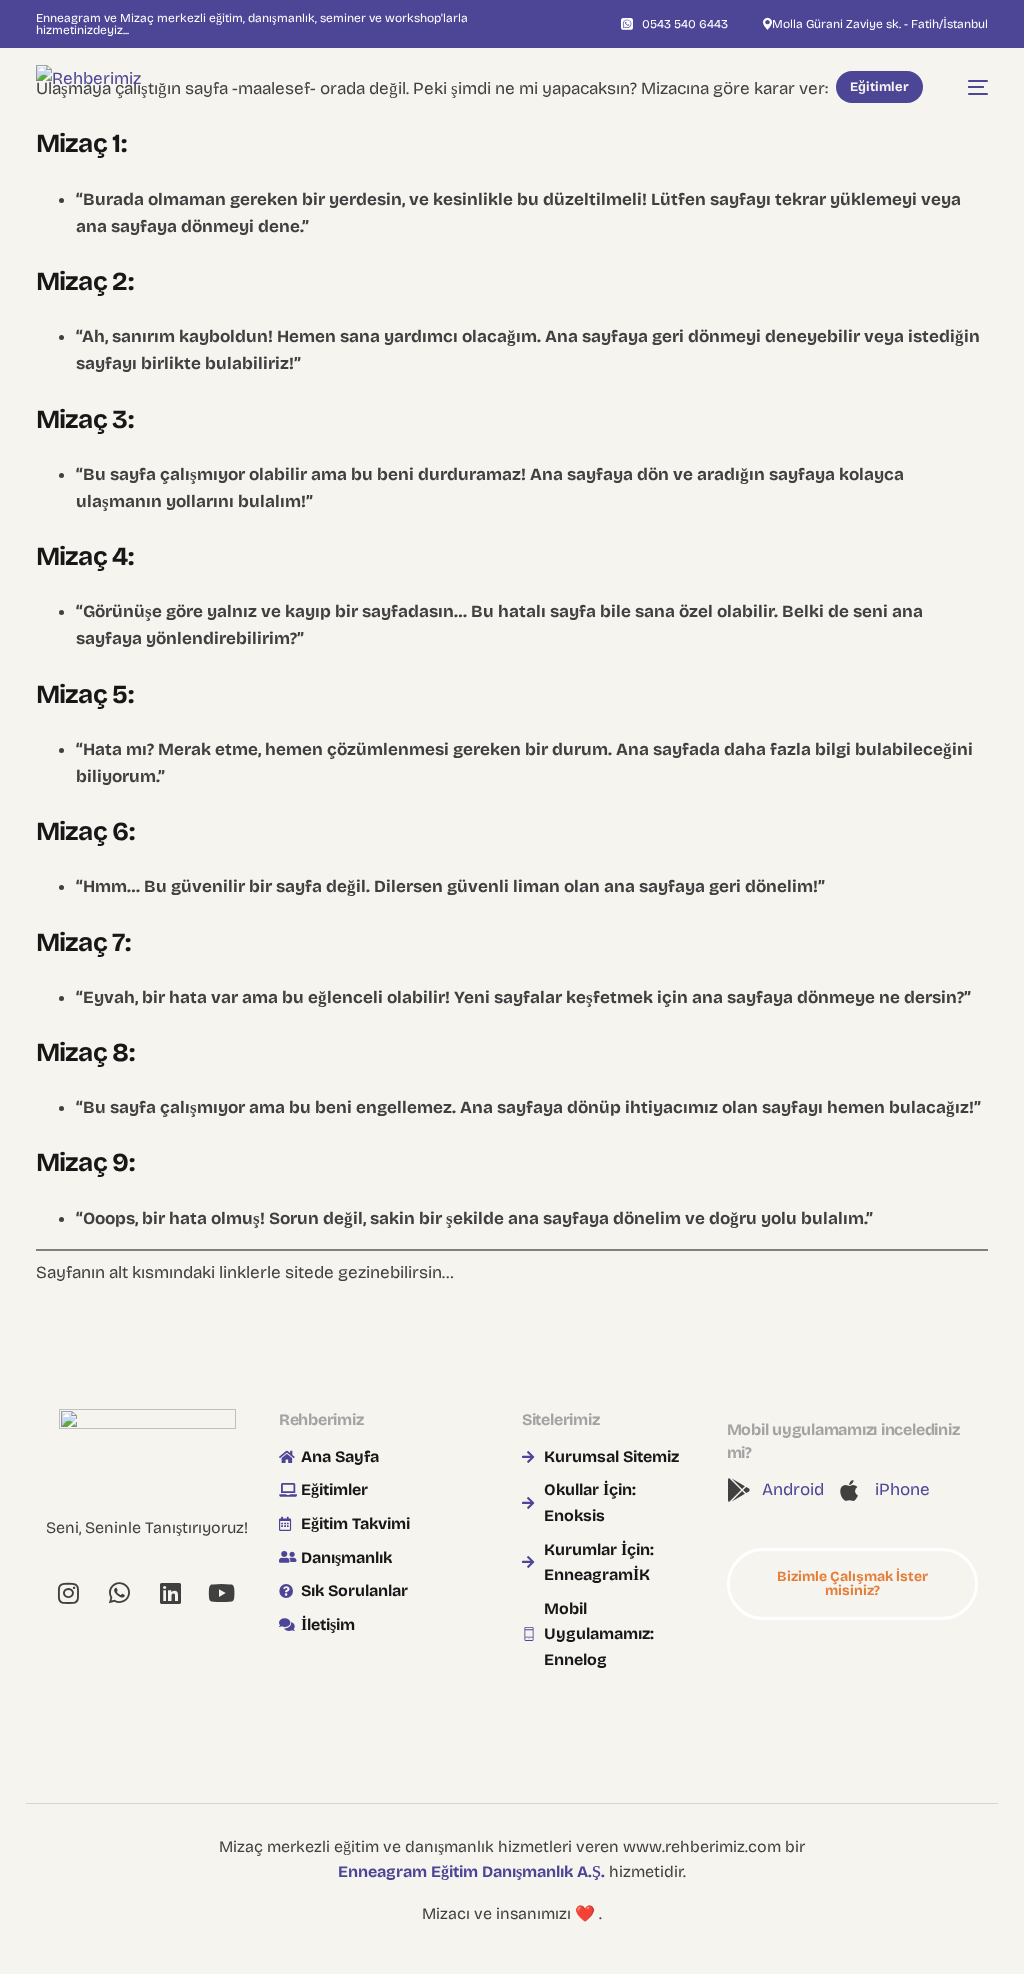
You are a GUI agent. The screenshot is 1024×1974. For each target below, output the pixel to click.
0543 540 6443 (685, 24)
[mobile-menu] (968, 87)
